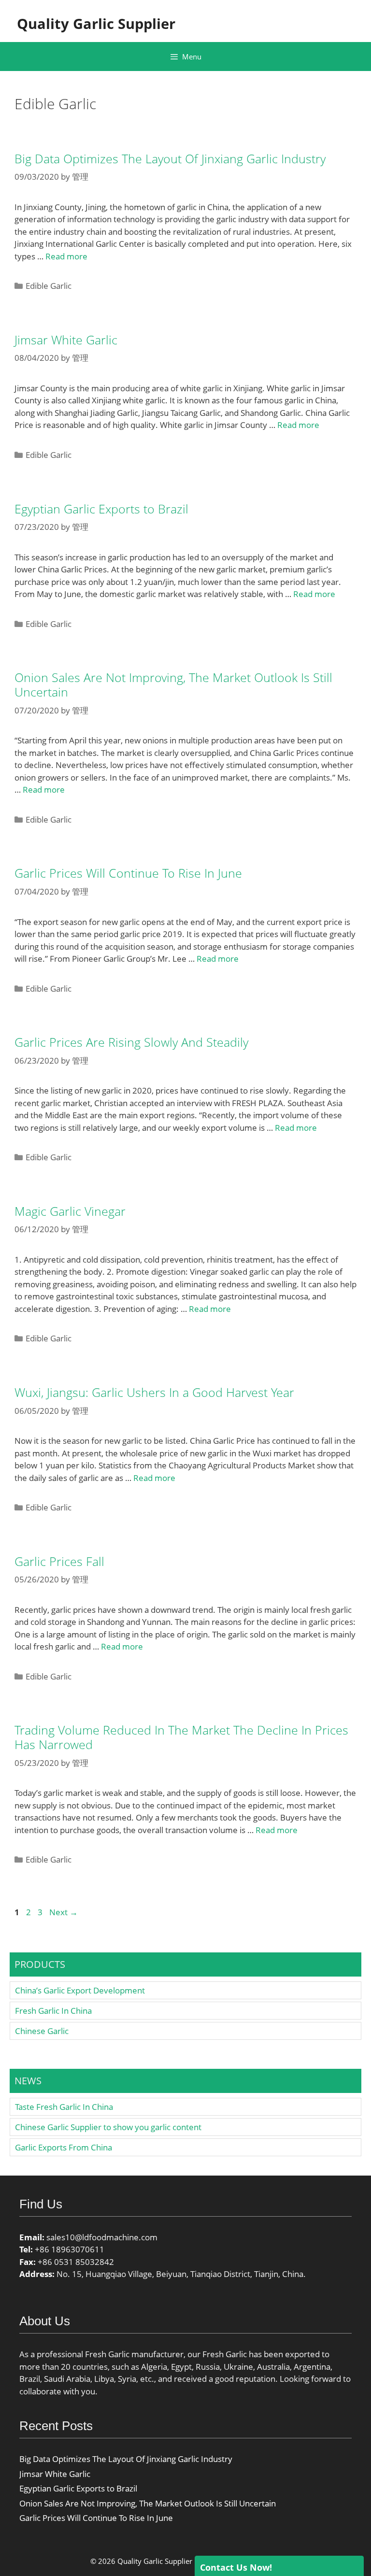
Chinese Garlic (42, 2031)
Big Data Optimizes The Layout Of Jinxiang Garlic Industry (170, 158)
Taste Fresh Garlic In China (64, 2107)
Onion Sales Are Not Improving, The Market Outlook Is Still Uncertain (173, 684)
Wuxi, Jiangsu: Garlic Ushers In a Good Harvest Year (154, 1392)
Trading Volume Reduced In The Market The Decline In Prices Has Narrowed (181, 1737)
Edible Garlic (49, 286)
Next (64, 1912)
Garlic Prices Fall (59, 1561)
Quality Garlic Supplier (96, 23)
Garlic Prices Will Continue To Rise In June (128, 873)
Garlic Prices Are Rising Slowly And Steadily (131, 1042)
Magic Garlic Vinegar (70, 1211)
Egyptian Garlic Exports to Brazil (101, 509)
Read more (66, 256)
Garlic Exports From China (64, 2147)
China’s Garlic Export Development (80, 1990)
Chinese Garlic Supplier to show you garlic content (108, 2127)
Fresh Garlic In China (53, 2011)
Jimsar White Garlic (66, 340)
